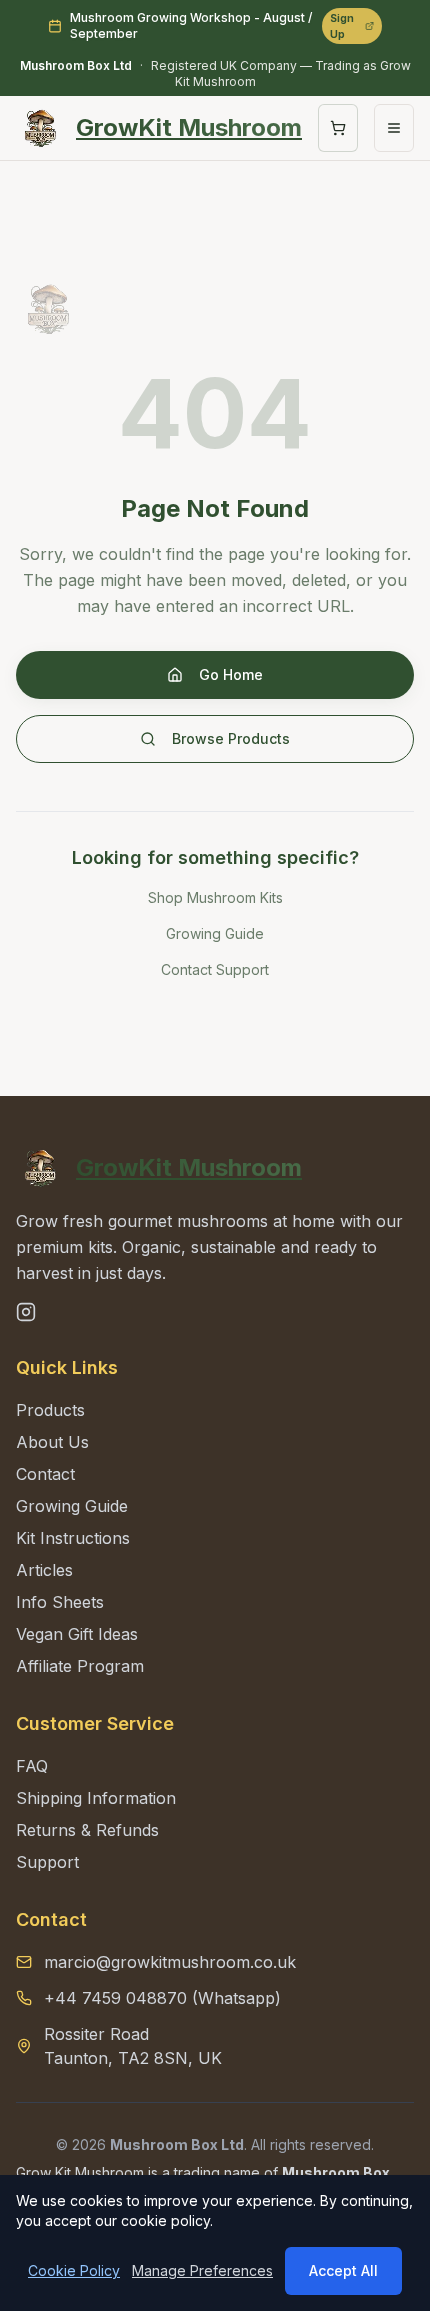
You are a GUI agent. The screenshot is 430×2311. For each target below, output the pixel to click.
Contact (45, 1474)
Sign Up (342, 26)
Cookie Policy (74, 2270)
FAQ (32, 1766)
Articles (44, 1570)
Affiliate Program (80, 1666)
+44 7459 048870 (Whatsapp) (162, 1998)
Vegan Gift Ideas (77, 1634)
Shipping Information (96, 1798)
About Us (52, 1442)
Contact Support (215, 969)
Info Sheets (60, 1602)
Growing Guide (215, 933)
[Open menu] (394, 128)
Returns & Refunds (87, 1830)
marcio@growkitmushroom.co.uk (170, 1962)
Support (47, 1862)
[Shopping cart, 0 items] (338, 128)
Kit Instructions (73, 1538)
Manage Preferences (202, 2270)
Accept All (343, 2270)
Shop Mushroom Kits (215, 897)
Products (50, 1410)
